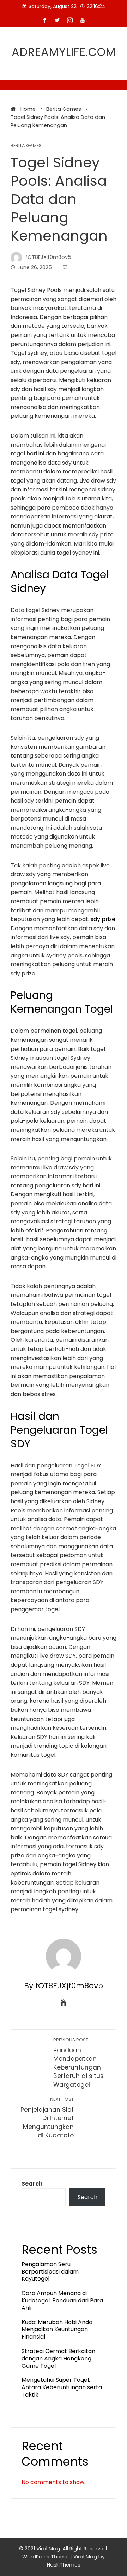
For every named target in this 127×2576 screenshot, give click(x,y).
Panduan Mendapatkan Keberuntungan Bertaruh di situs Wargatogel (78, 2063)
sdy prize (103, 919)
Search (32, 2184)
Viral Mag (85, 2557)
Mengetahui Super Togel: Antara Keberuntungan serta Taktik (62, 2387)
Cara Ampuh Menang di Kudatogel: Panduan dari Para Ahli (62, 2300)
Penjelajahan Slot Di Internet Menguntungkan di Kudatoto (47, 2118)
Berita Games (26, 146)
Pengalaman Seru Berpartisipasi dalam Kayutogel (50, 2272)
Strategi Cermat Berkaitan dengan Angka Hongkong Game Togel (58, 2358)
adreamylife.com (64, 52)
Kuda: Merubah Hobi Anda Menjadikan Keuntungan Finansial (57, 2330)
